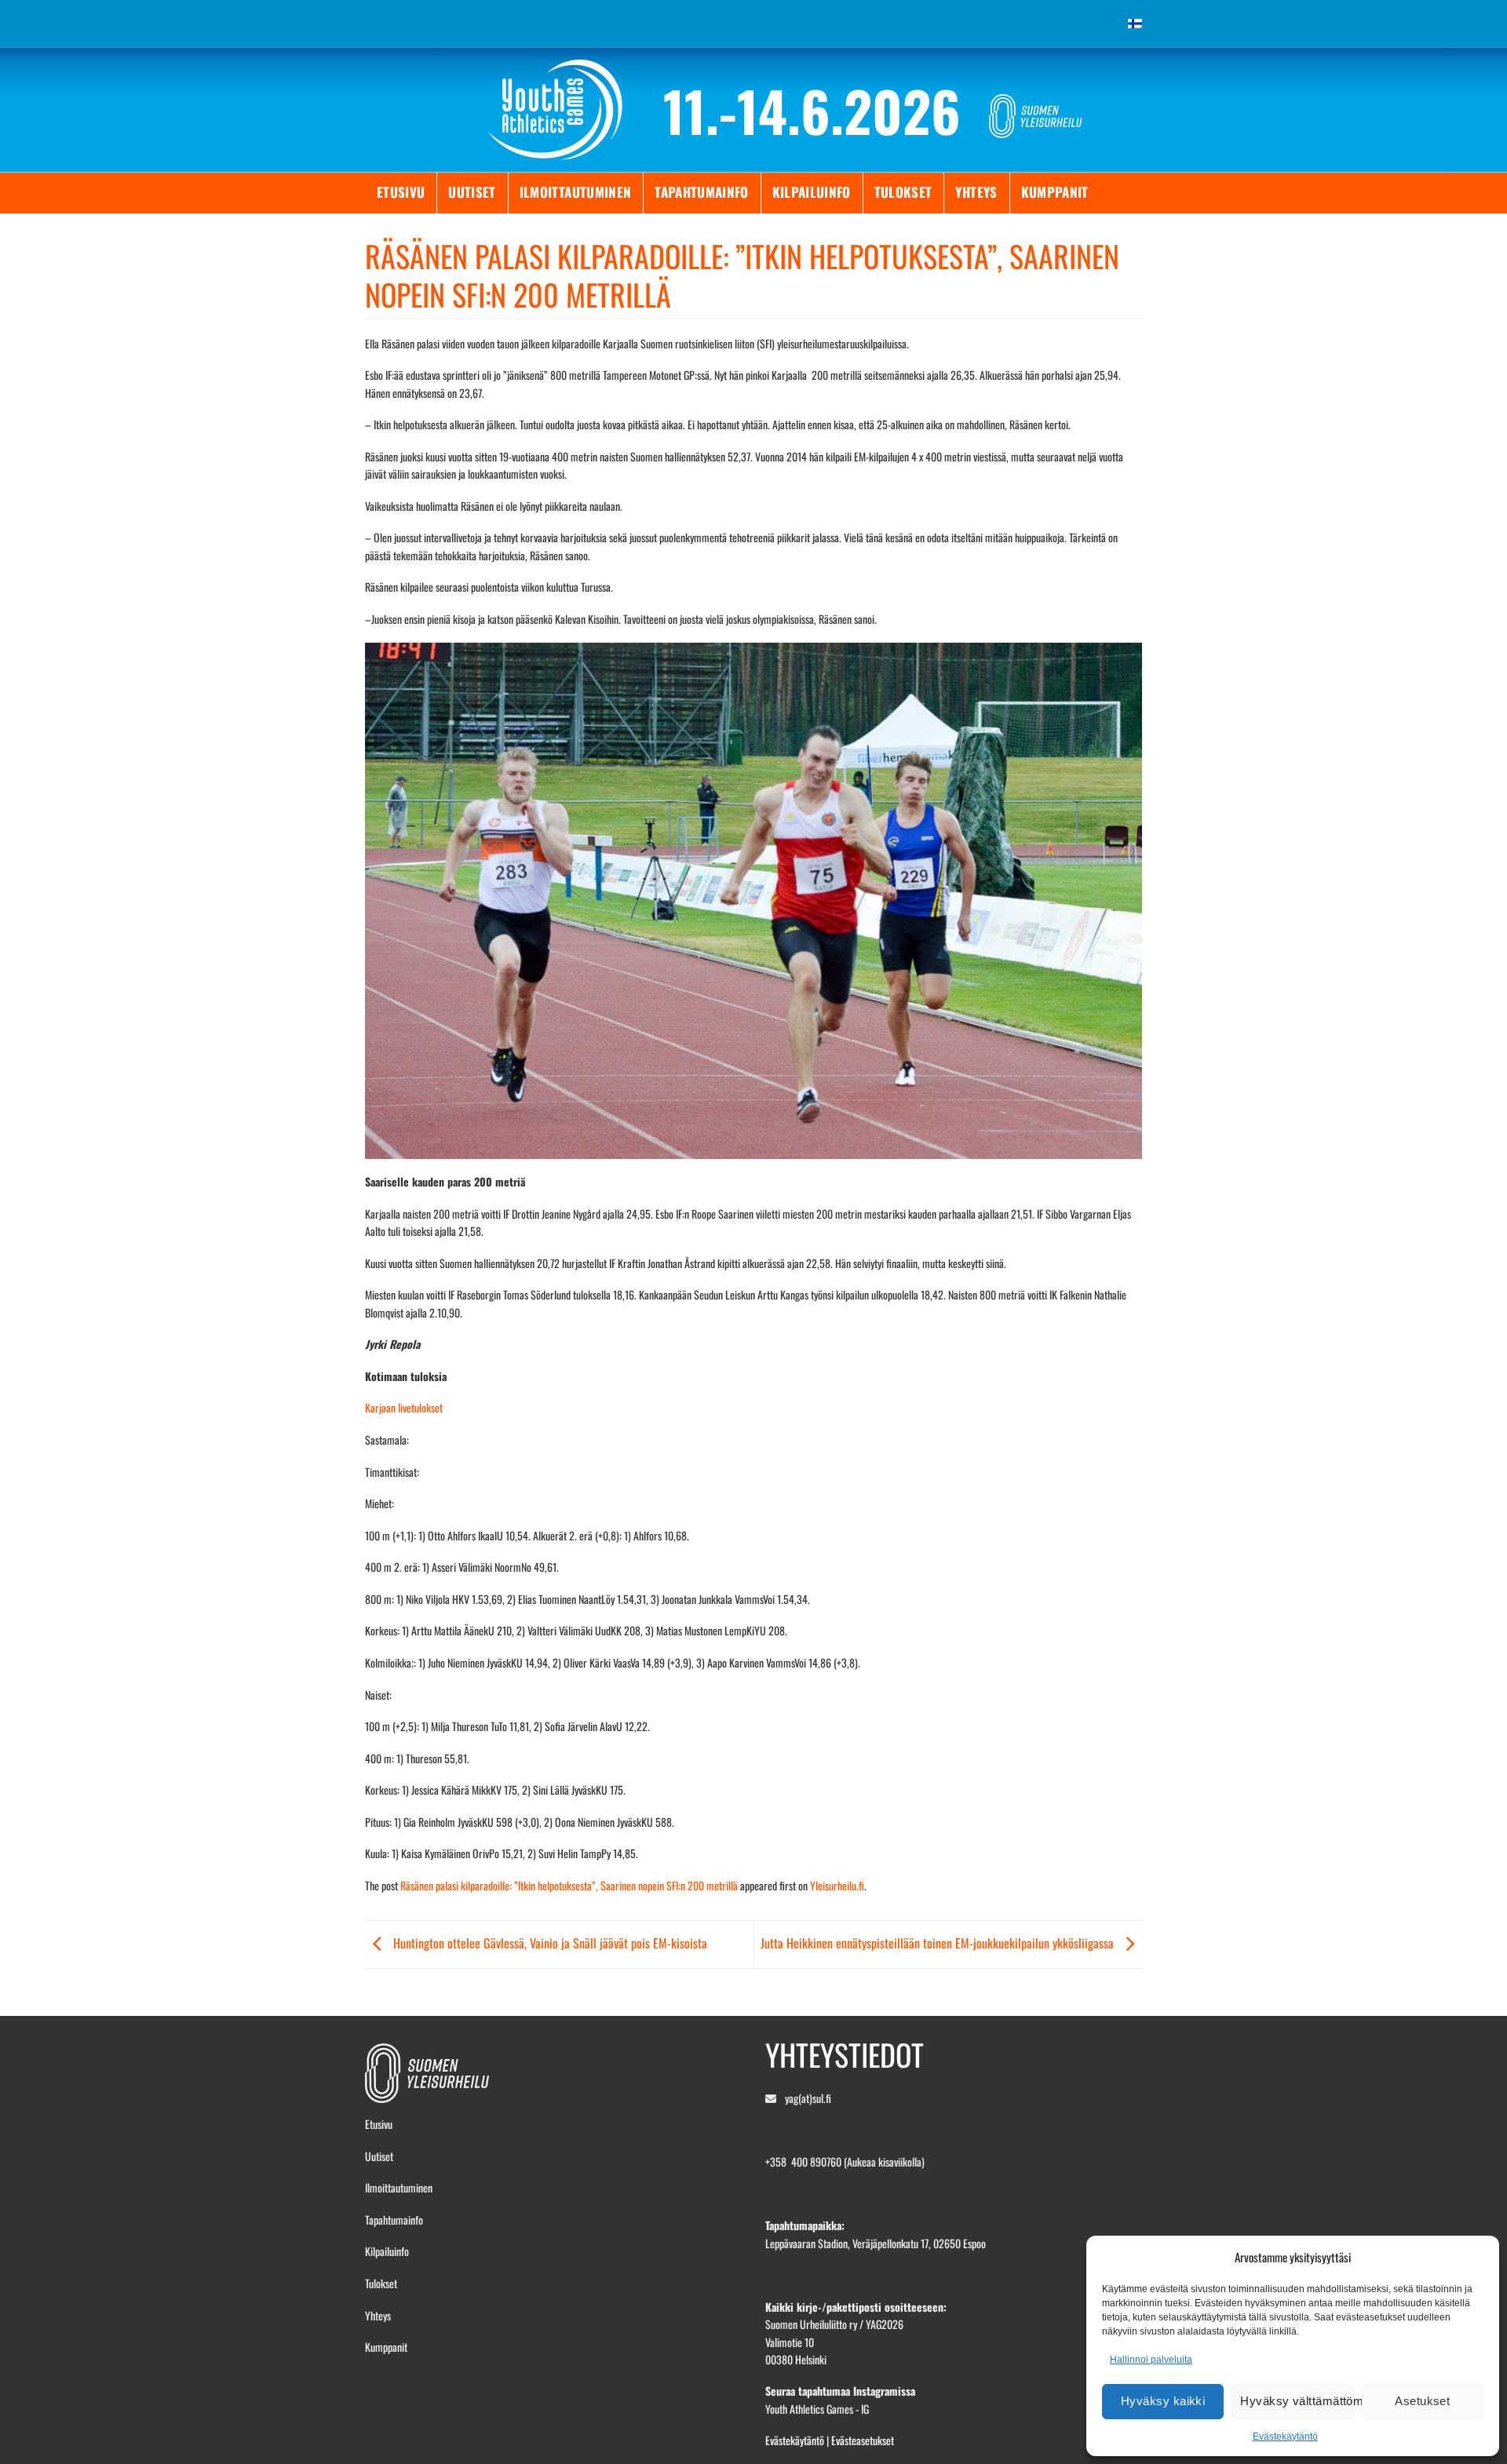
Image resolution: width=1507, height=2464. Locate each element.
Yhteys (976, 192)
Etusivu (401, 192)
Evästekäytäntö (1285, 2437)
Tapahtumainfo (701, 192)
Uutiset (472, 192)
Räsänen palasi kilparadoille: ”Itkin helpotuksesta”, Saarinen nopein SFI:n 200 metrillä (569, 1885)
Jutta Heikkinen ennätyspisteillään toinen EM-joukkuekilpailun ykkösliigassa (939, 1943)
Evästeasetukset (863, 2440)
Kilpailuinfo (812, 192)
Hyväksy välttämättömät (1297, 2401)
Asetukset (1422, 2401)
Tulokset (903, 192)
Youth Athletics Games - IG (817, 2409)
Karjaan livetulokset (404, 1407)
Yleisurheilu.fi (837, 1885)
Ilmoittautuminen (575, 192)
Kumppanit (1055, 192)
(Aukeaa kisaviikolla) (884, 2161)
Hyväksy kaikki (1163, 2401)
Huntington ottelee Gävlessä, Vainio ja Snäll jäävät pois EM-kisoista (549, 1943)
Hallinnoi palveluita (1151, 2360)
